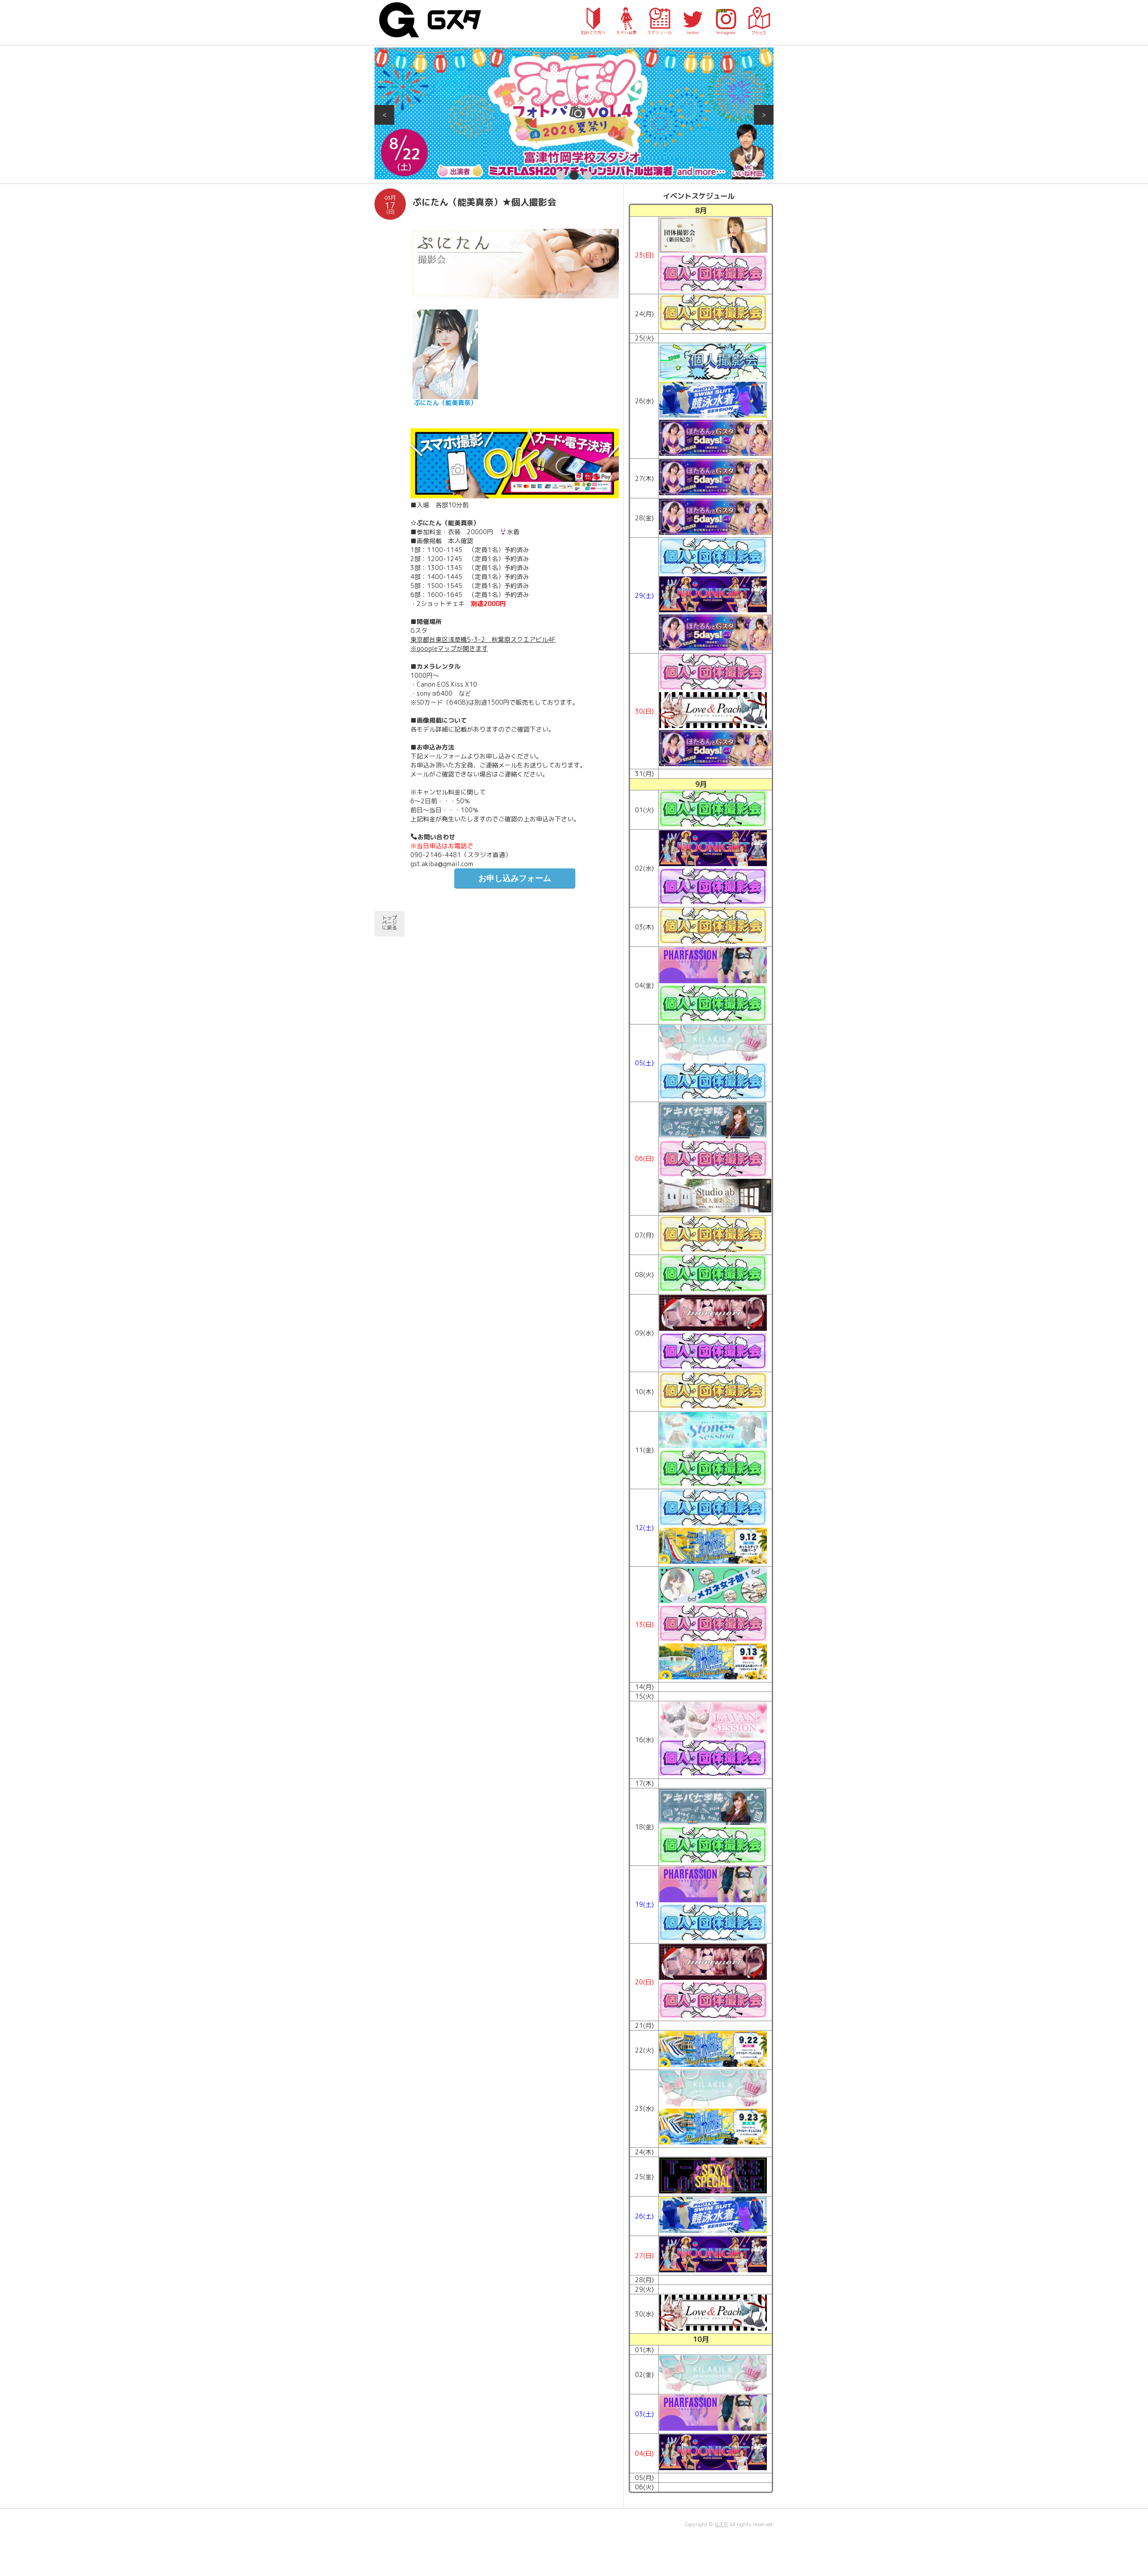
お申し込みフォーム (515, 878)
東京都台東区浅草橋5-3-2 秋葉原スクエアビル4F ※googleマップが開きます (483, 644)
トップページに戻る (389, 923)
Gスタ (722, 2524)
